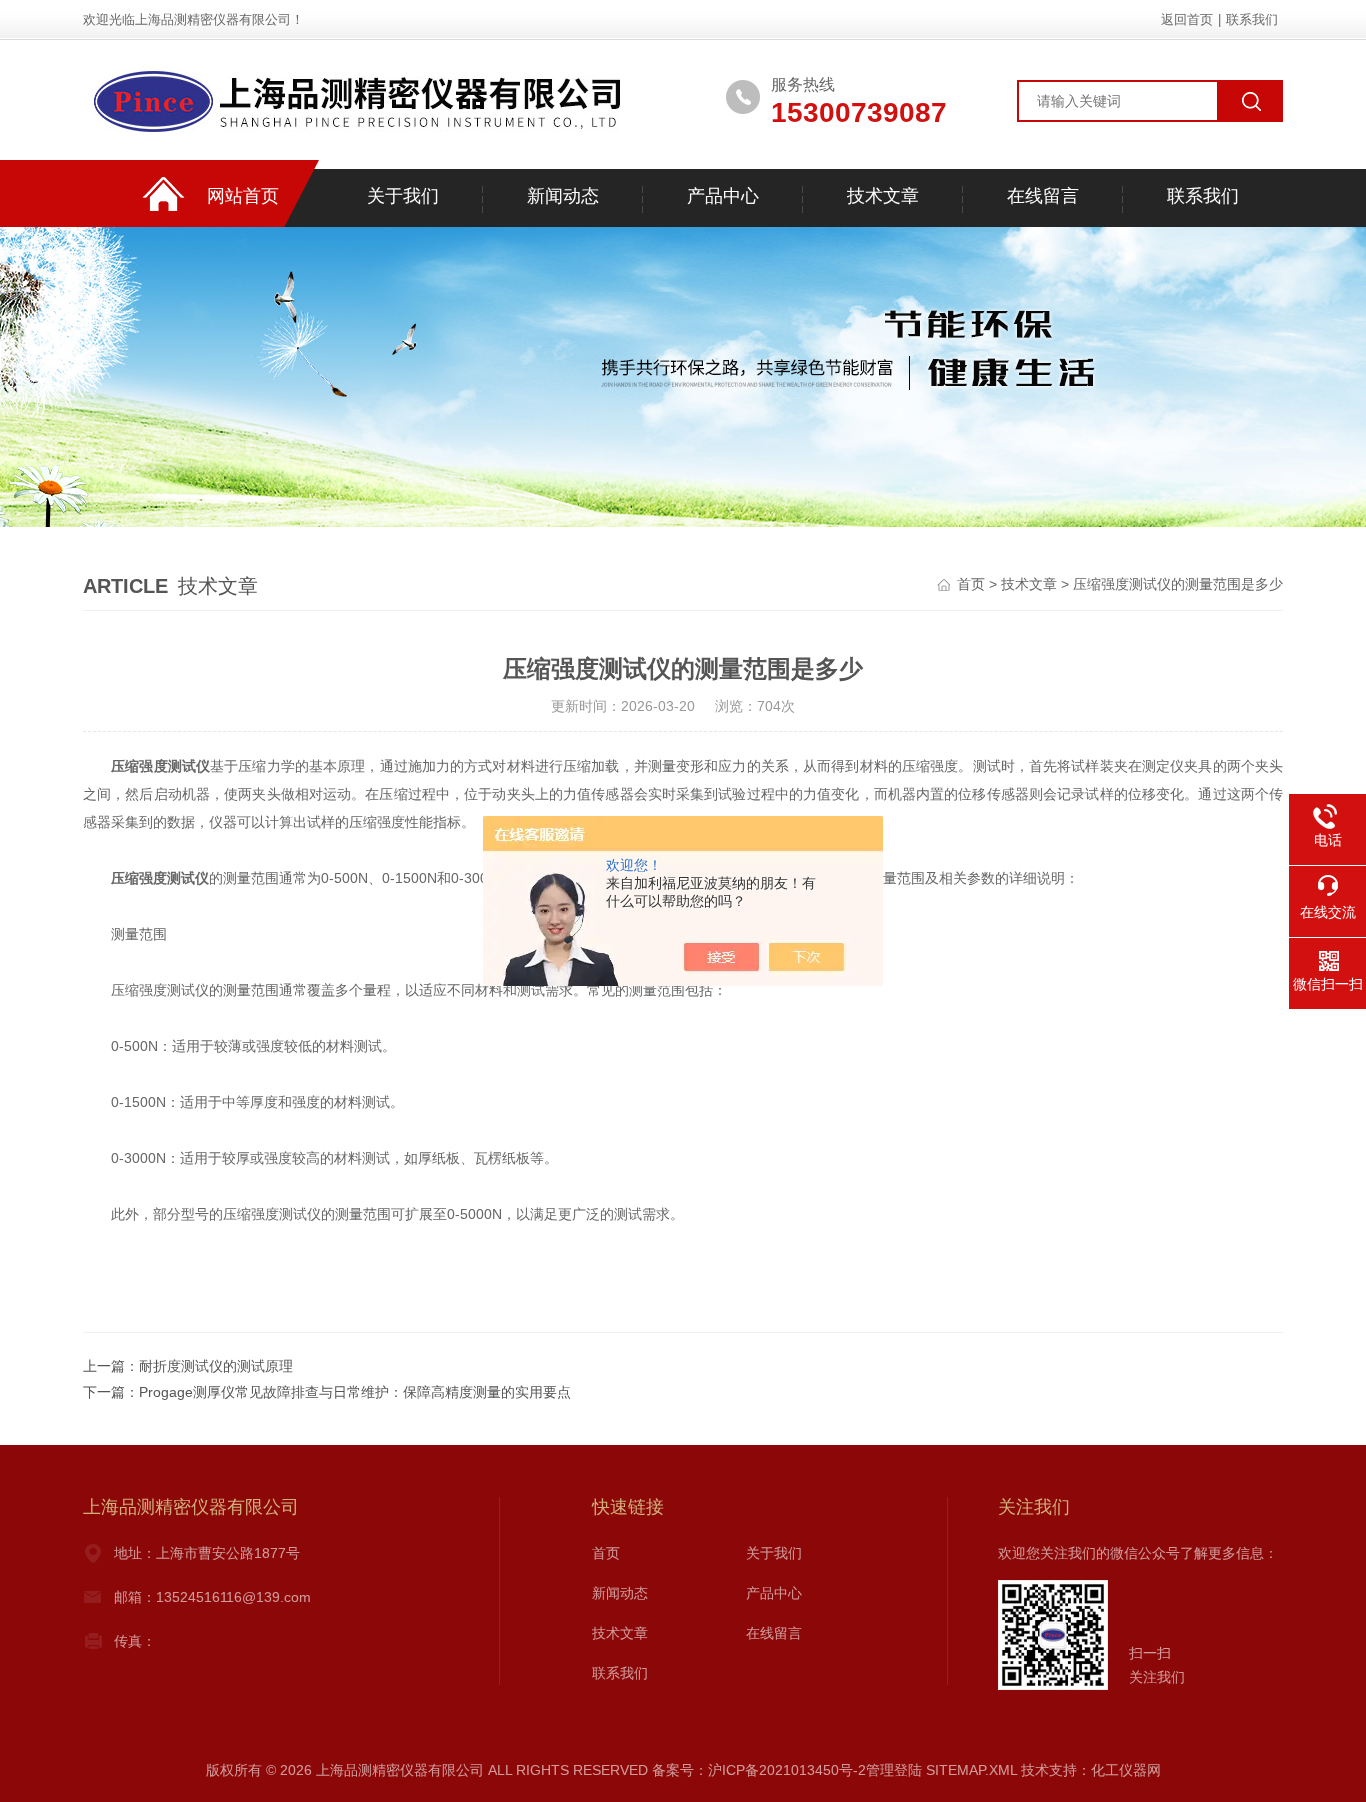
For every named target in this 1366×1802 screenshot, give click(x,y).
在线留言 (1043, 196)
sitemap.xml (971, 1770)
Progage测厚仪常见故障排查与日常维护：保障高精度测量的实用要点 (355, 1392)
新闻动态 (563, 196)
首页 (971, 584)
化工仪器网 (1126, 1770)
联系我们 (1252, 19)
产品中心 (723, 196)
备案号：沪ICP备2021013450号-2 (759, 1770)
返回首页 (1187, 19)
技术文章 (883, 196)
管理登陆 (894, 1770)
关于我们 (403, 196)
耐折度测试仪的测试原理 (216, 1366)
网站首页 (243, 196)
